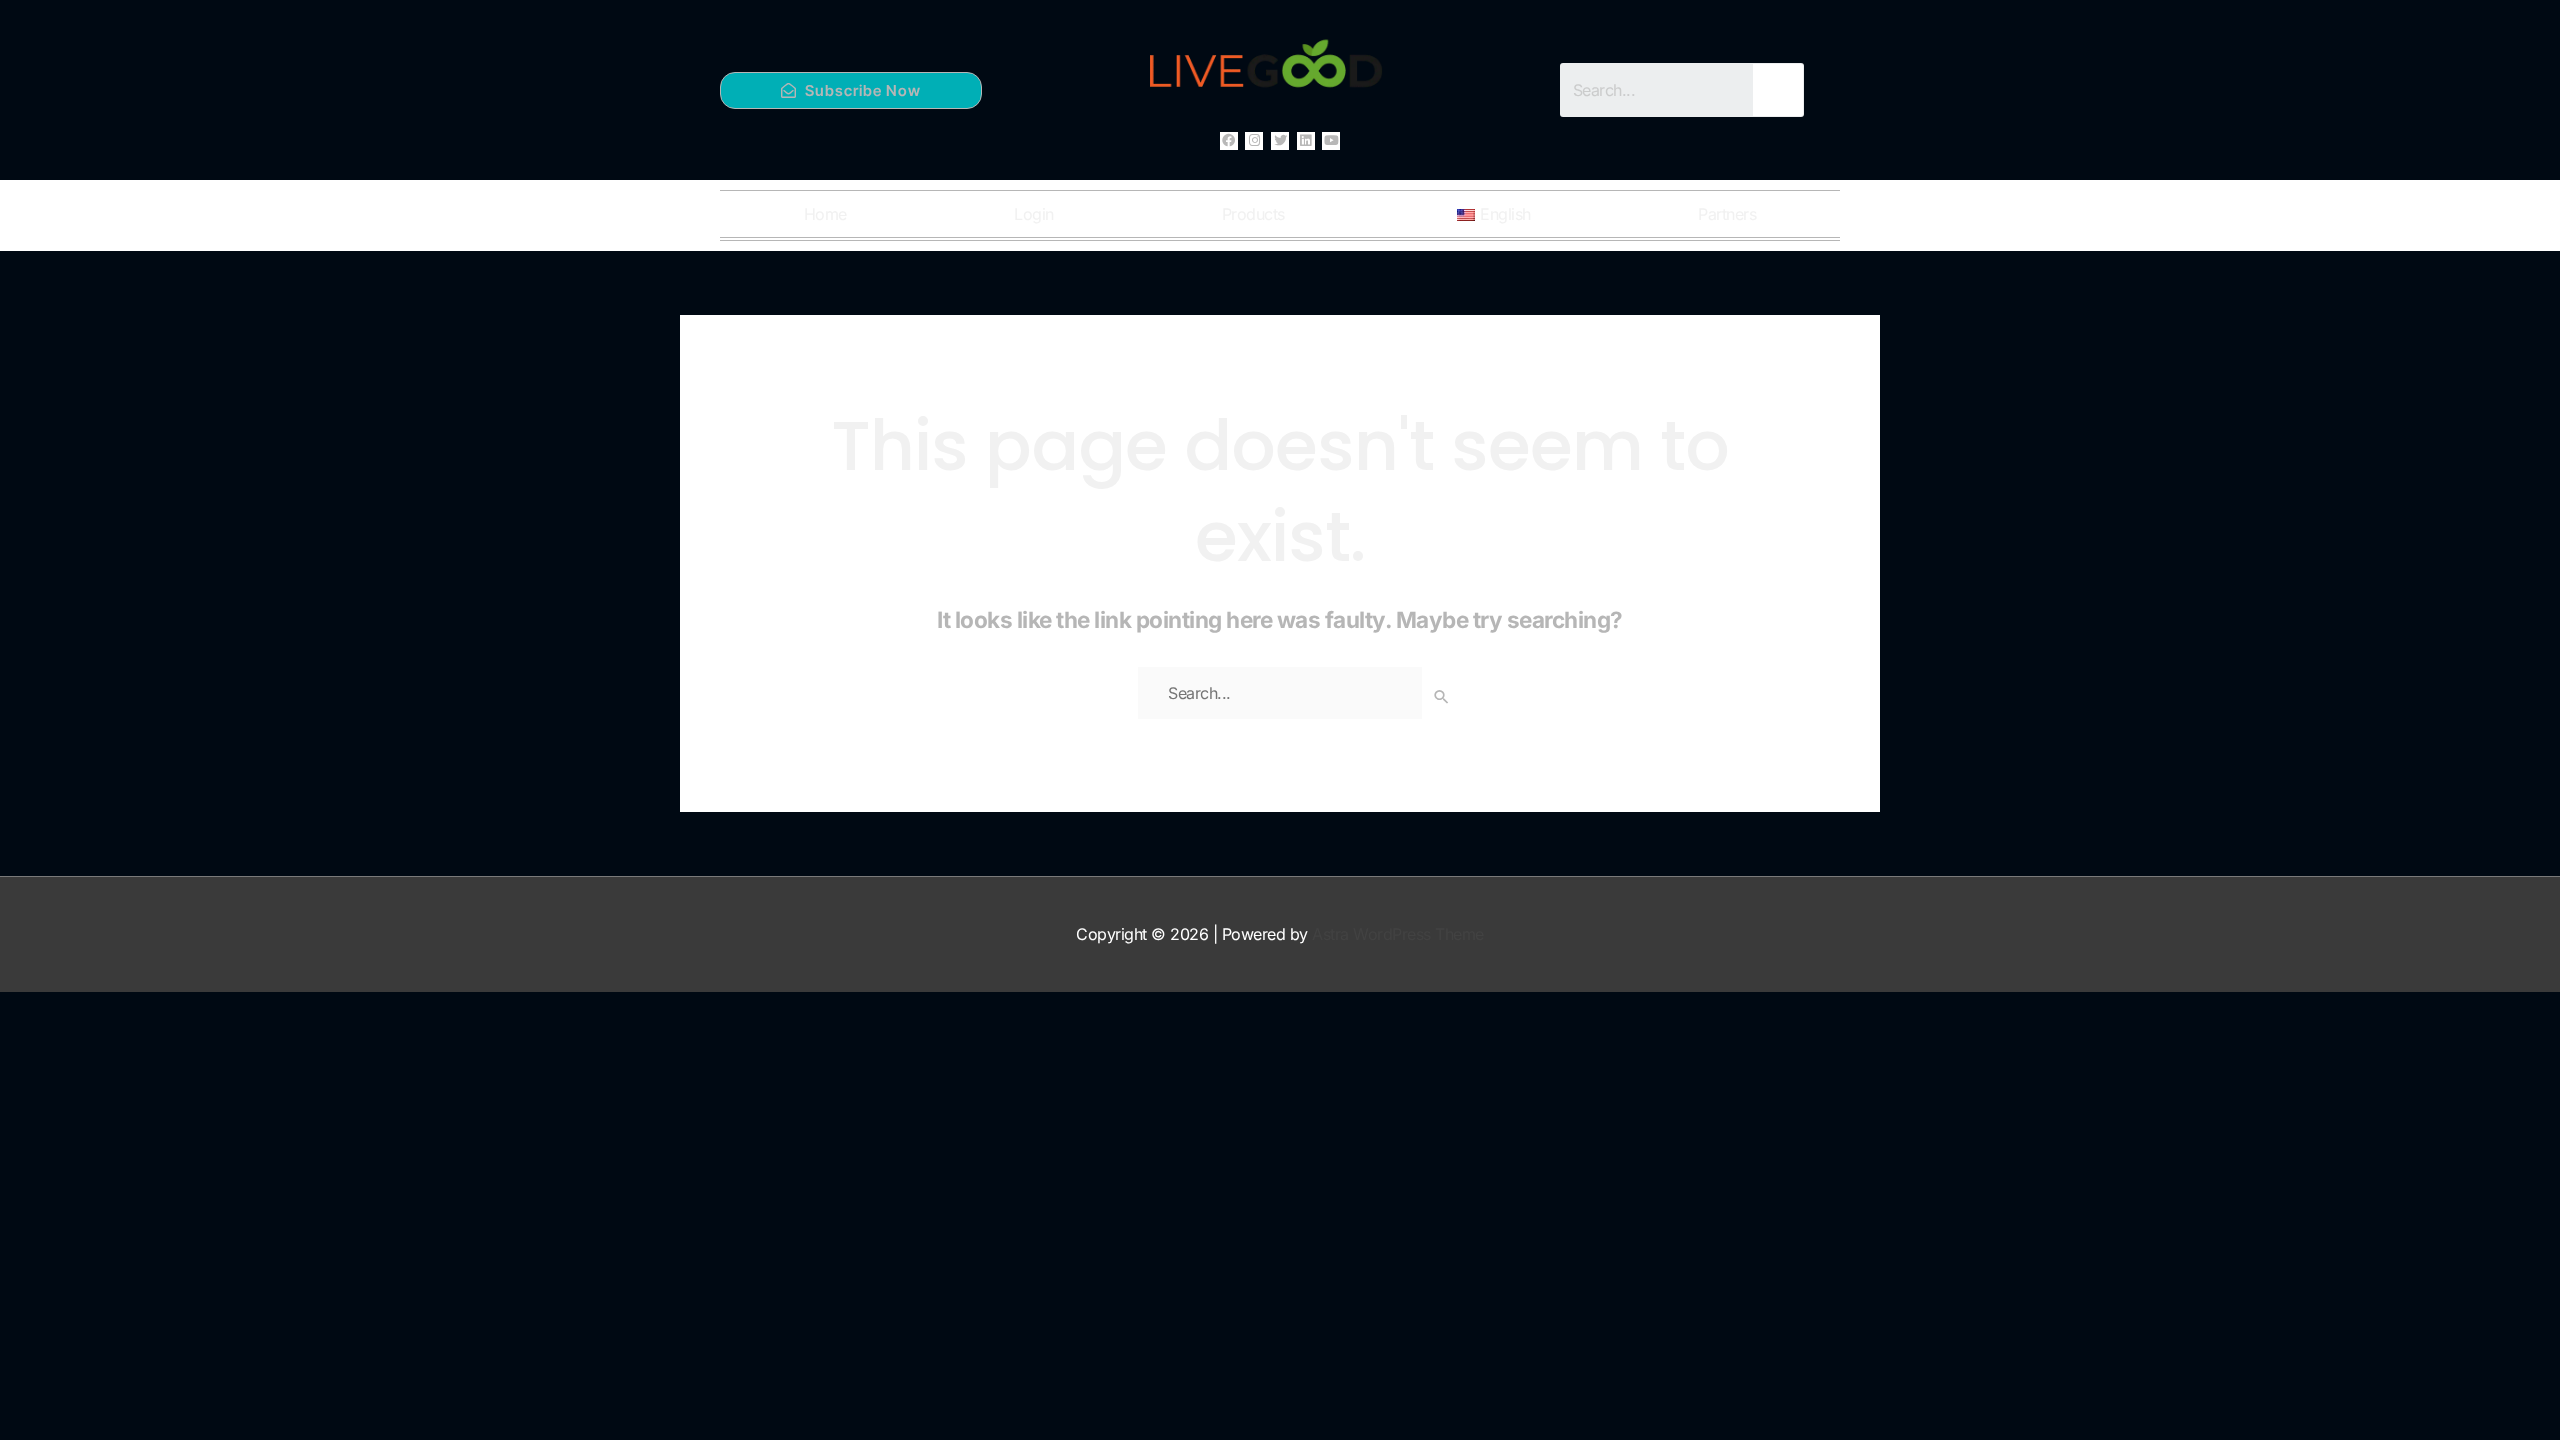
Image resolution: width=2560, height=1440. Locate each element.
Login (1034, 214)
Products (1253, 214)
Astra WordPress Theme (1398, 934)
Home (825, 214)
